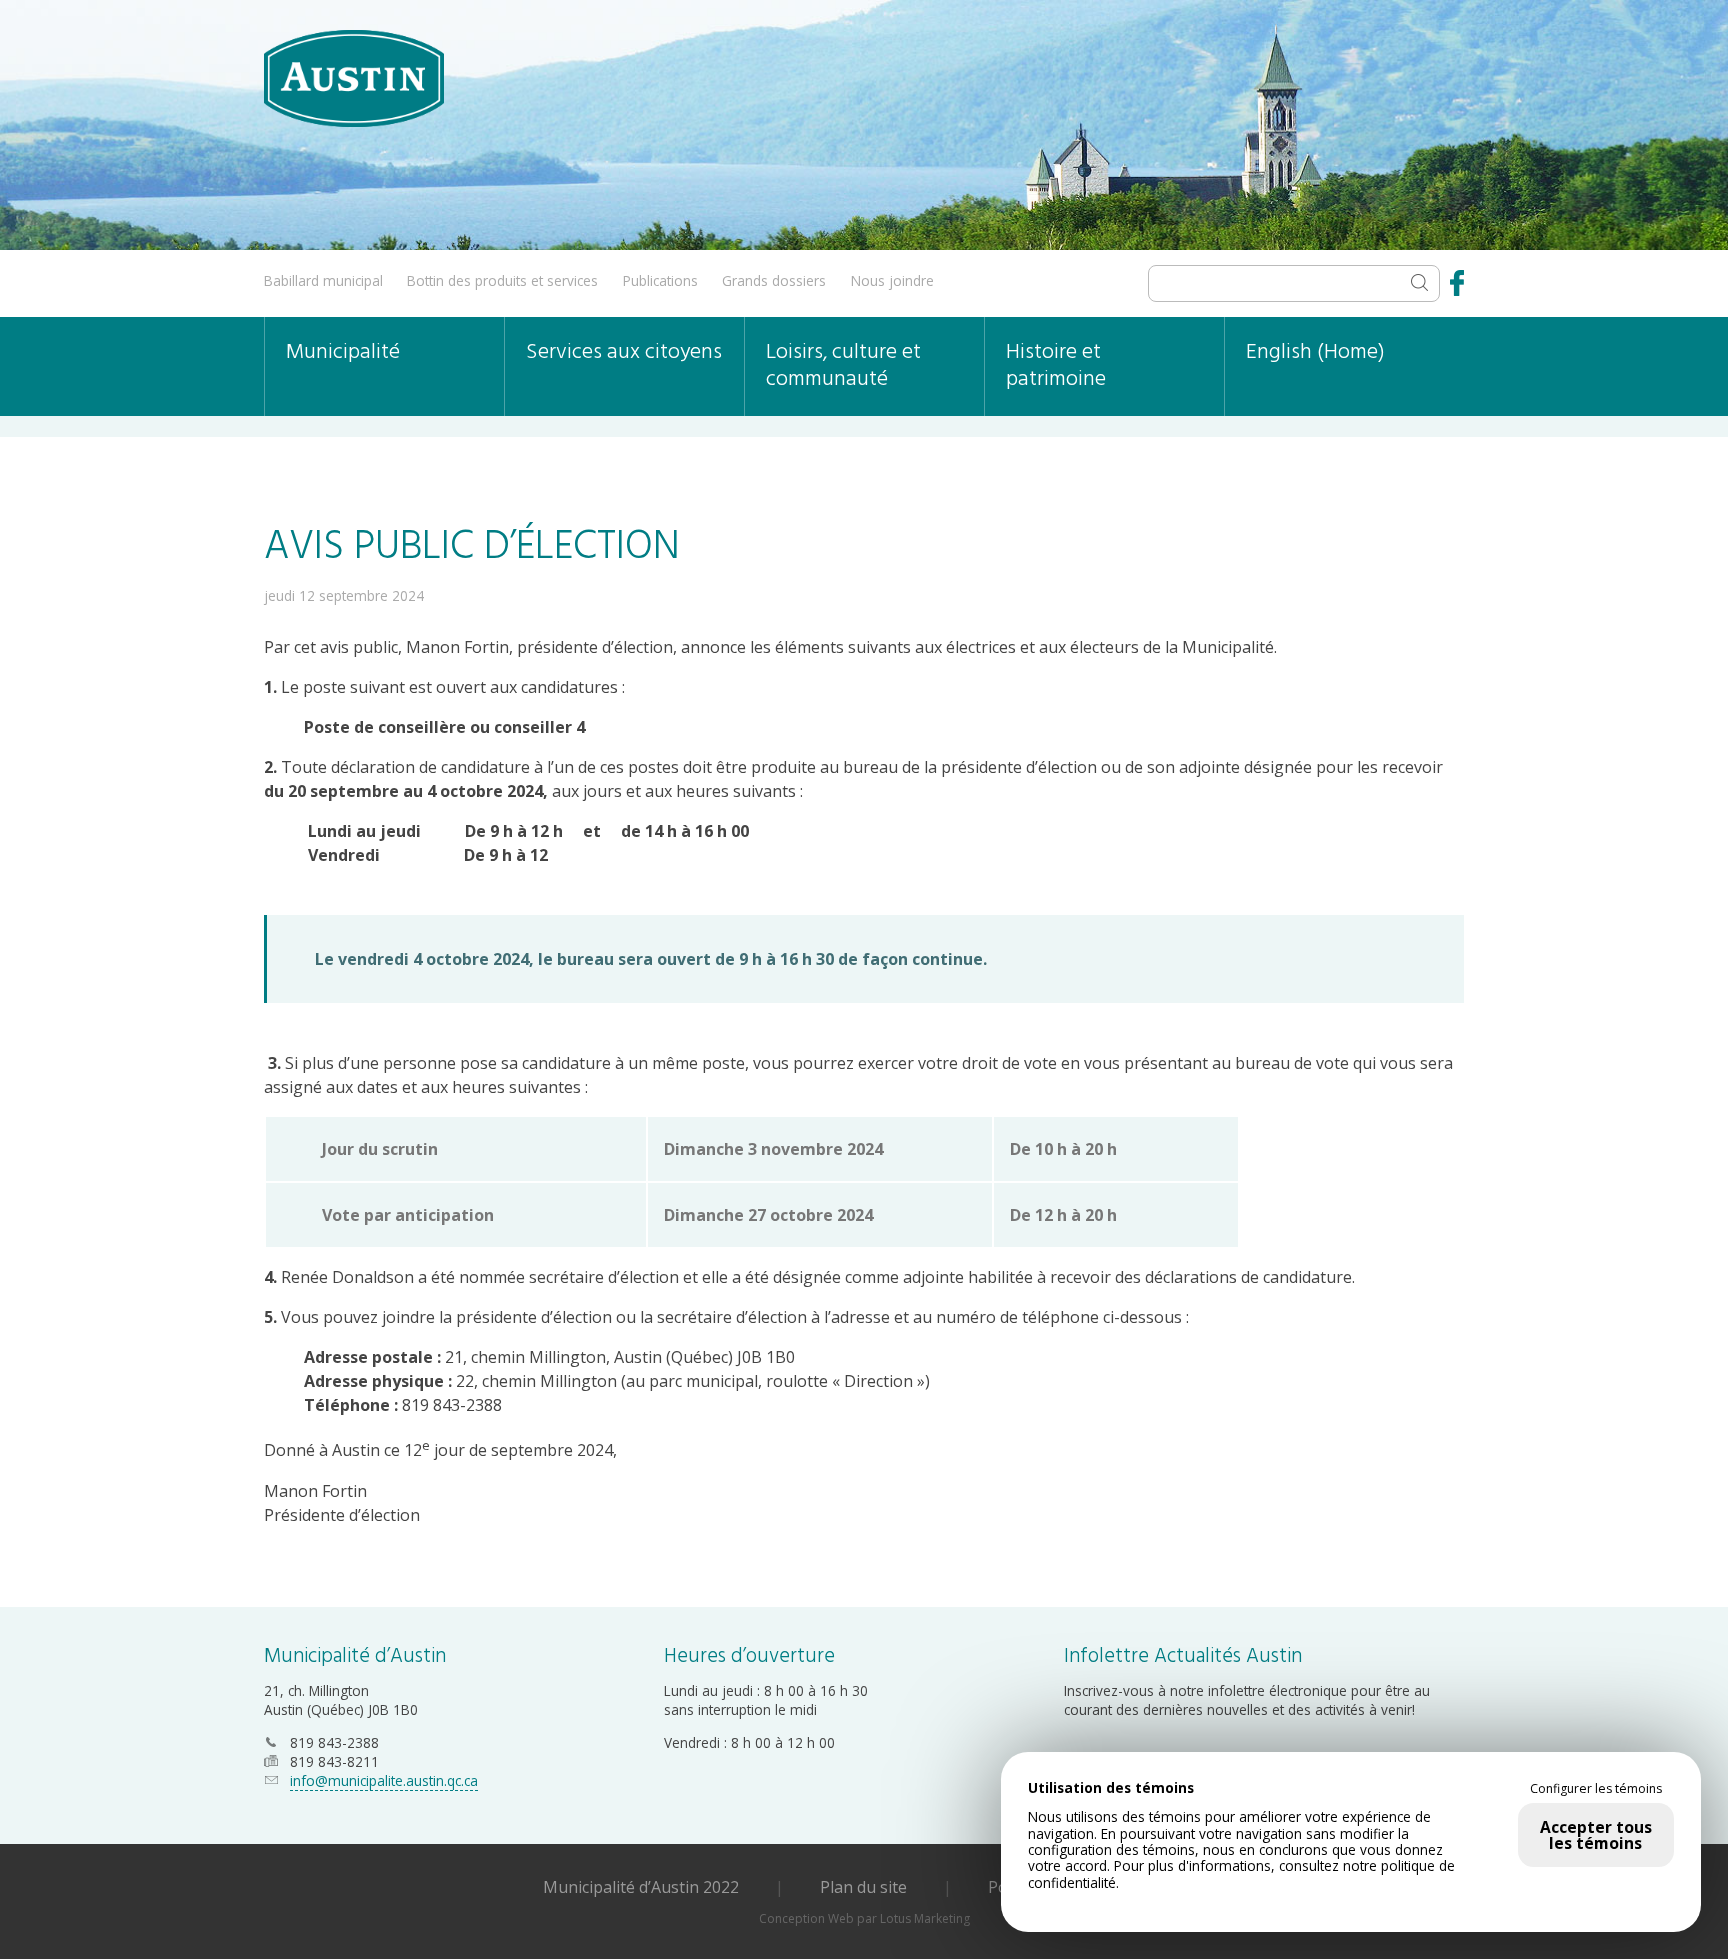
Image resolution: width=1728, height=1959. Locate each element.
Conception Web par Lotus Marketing (864, 1918)
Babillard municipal (323, 280)
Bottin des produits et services (502, 280)
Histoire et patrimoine (1056, 366)
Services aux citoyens (624, 352)
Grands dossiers (774, 280)
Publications (660, 280)
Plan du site (863, 1887)
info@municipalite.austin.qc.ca (384, 1780)
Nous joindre (892, 280)
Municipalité (343, 352)
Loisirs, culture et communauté (843, 366)
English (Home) (1315, 352)
